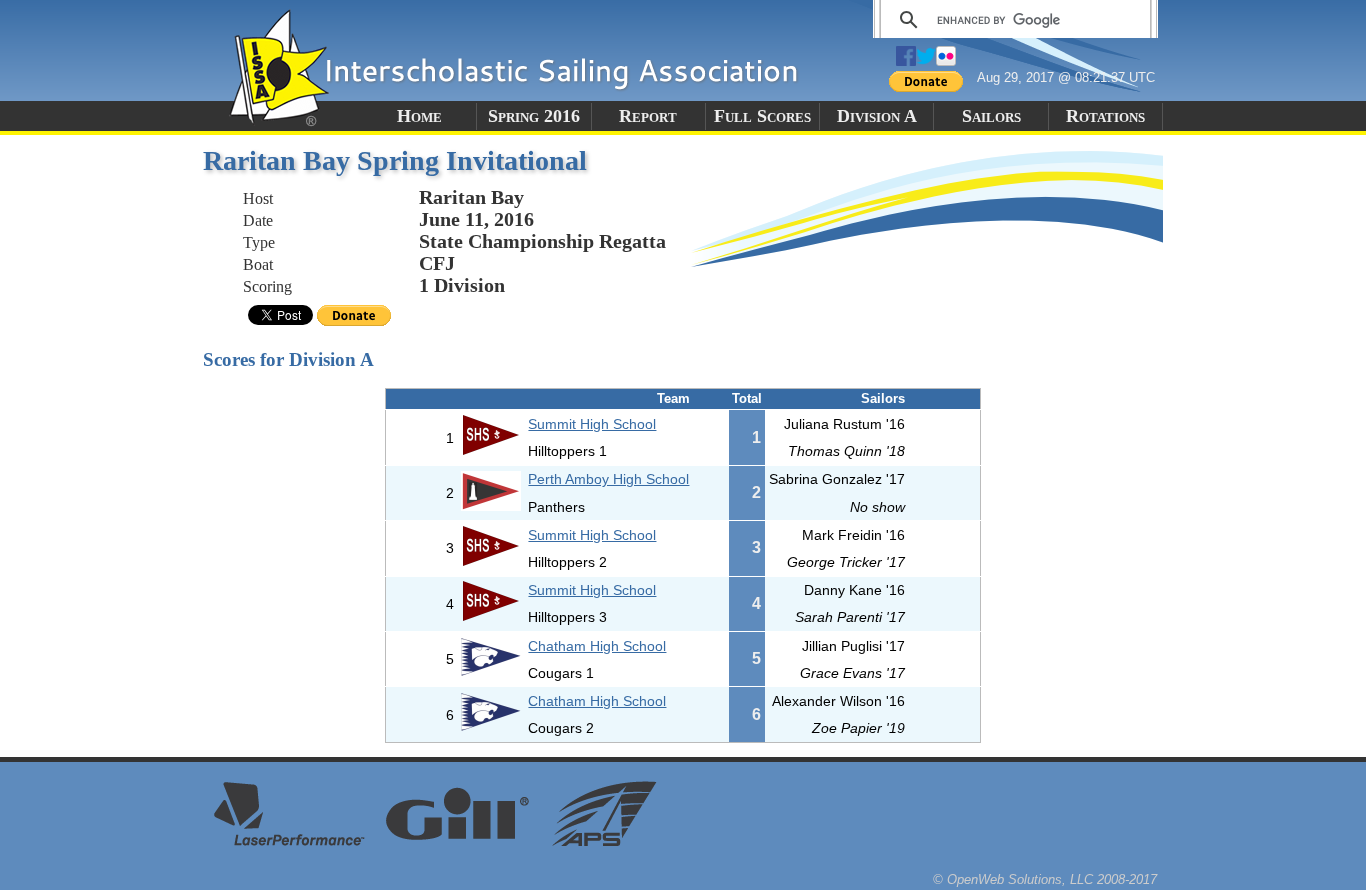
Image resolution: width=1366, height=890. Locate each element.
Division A (877, 116)
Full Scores (762, 116)
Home (419, 116)
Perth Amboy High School (608, 479)
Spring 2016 (534, 116)
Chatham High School (597, 646)
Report (648, 116)
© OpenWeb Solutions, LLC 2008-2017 (1045, 879)
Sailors (991, 116)
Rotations (1105, 116)
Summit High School (592, 424)
